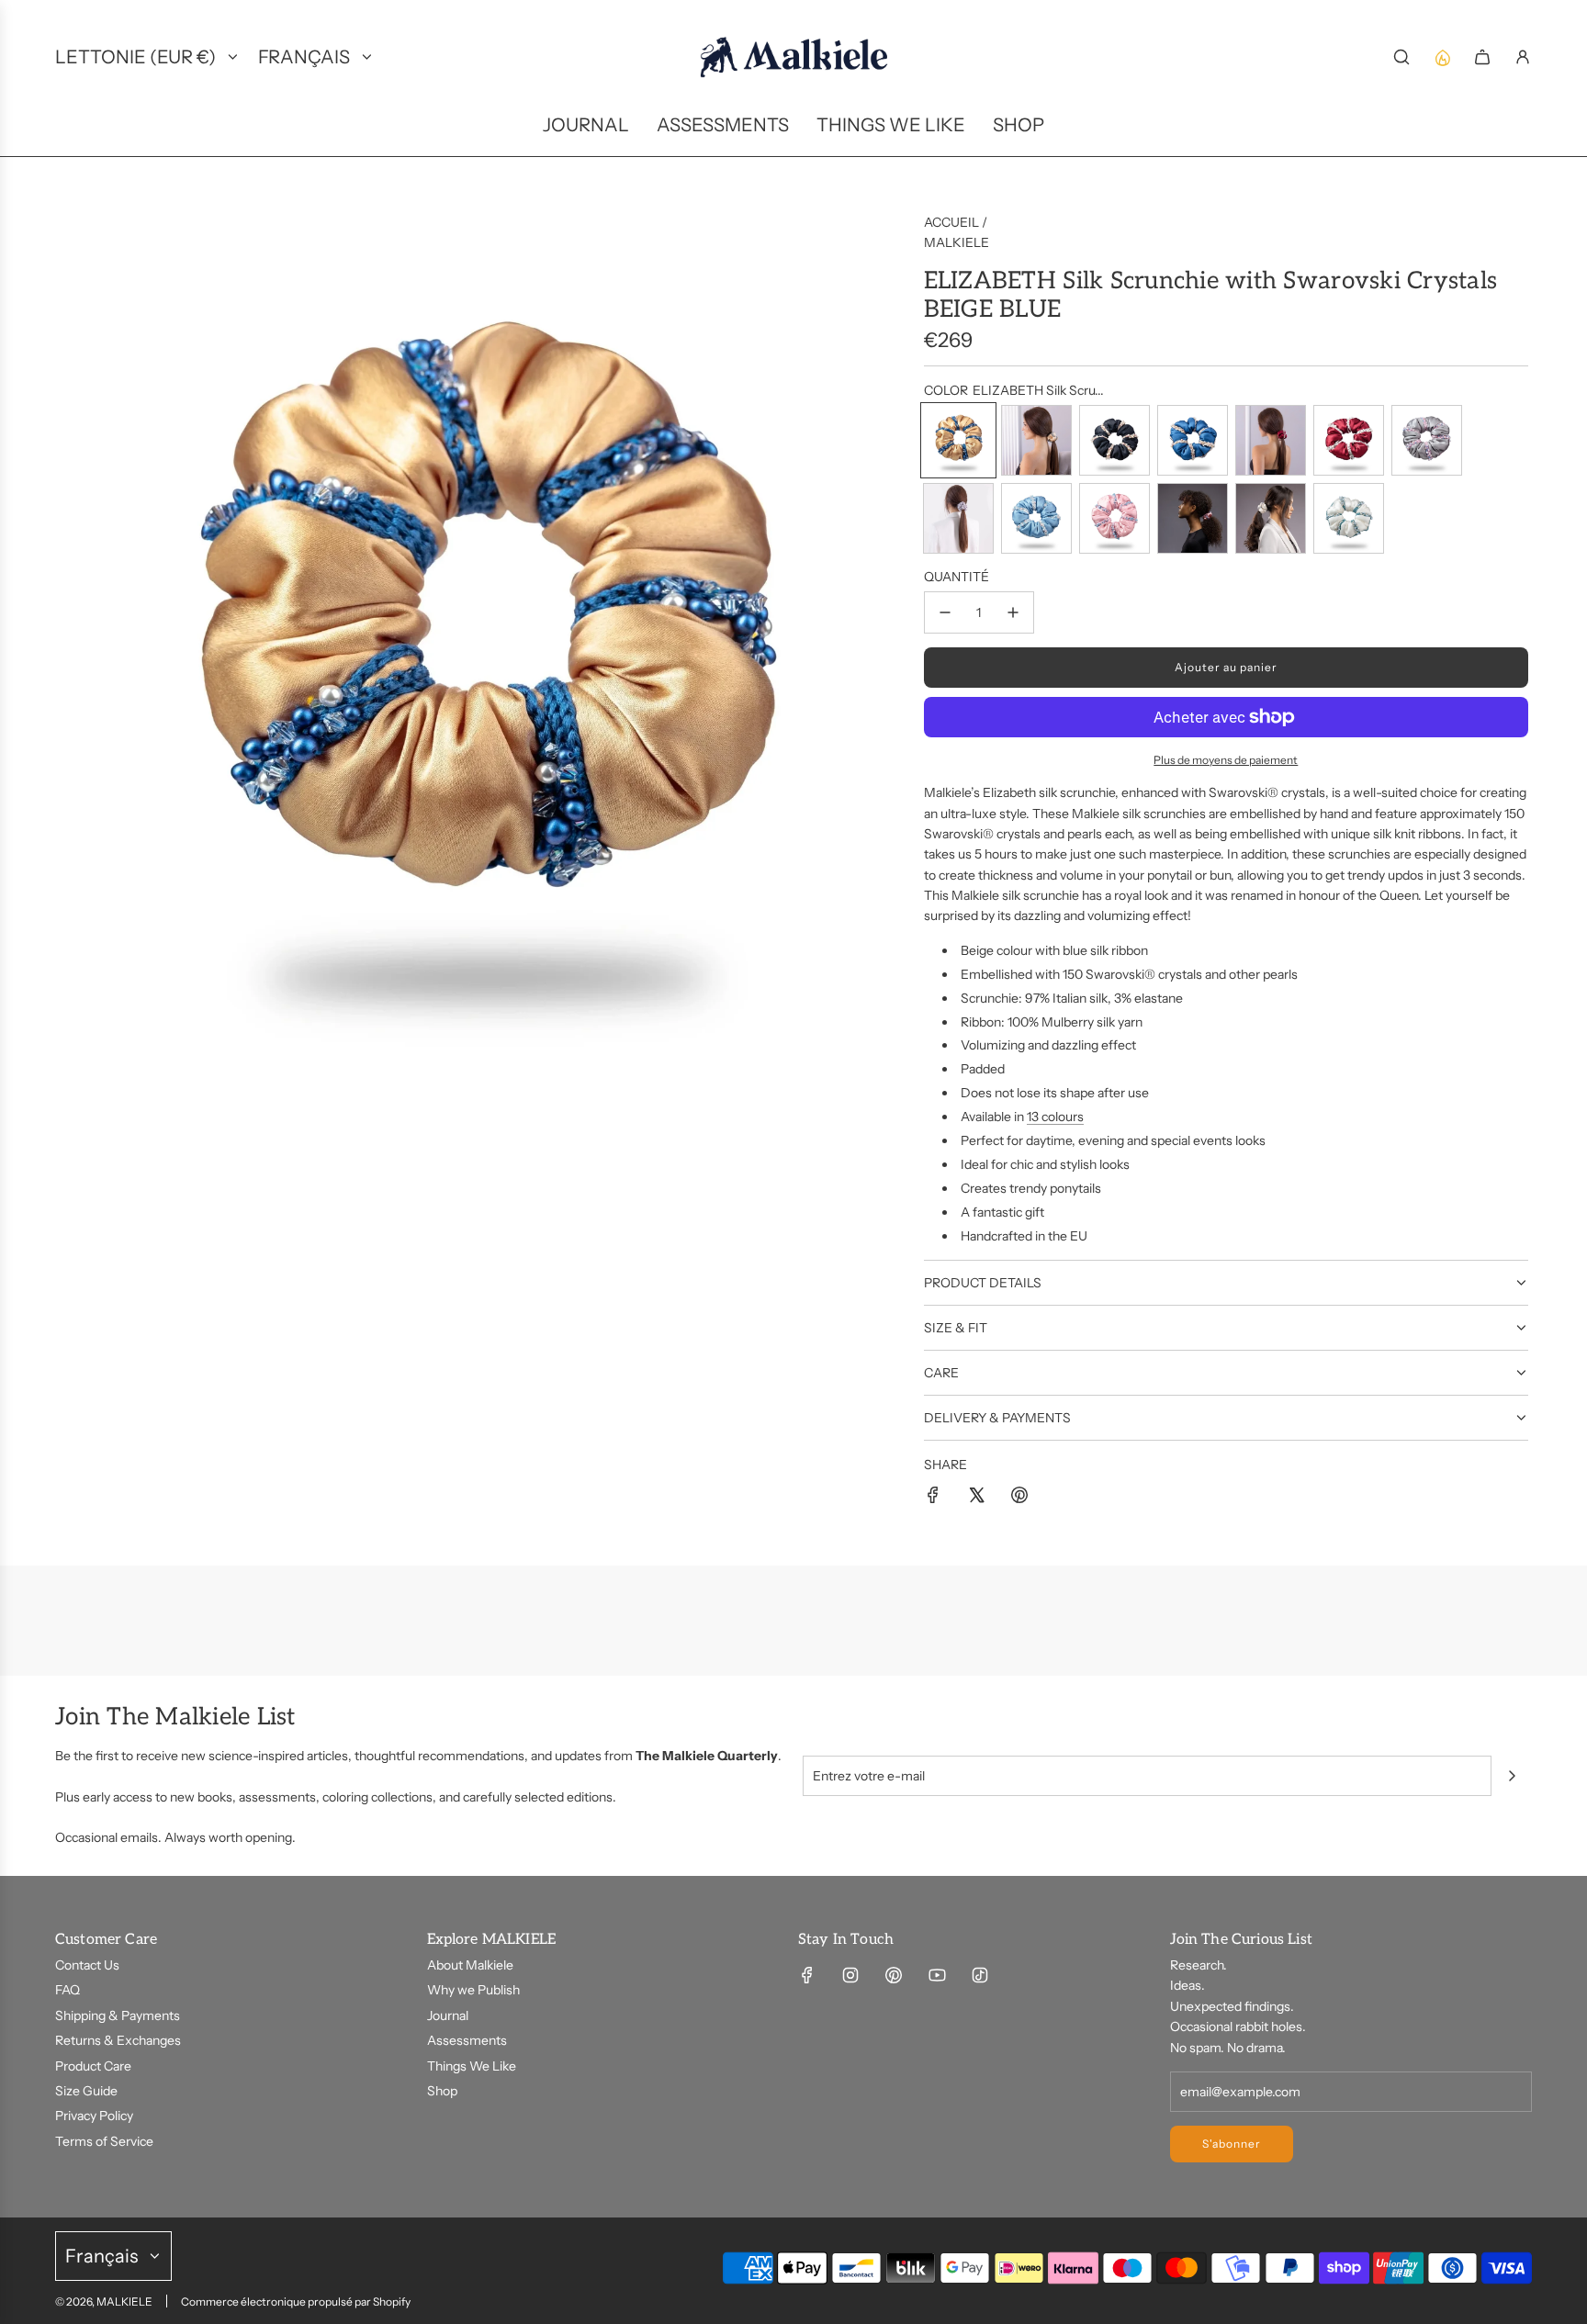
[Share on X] (976, 1498)
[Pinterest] (894, 1975)
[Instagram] (850, 1975)
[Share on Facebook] (933, 1498)
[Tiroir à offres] (1442, 57)
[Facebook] (807, 1975)
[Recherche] (1401, 57)
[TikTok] (980, 1975)
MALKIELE (957, 242)
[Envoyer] (1512, 1776)
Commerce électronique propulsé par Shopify (296, 2302)
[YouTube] (937, 1975)
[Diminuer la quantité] (945, 612)
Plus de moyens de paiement (1226, 760)
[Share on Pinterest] (1019, 1498)
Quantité (957, 577)
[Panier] (1482, 57)
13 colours (1055, 1117)
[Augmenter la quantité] (1013, 612)
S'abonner (1232, 2144)
